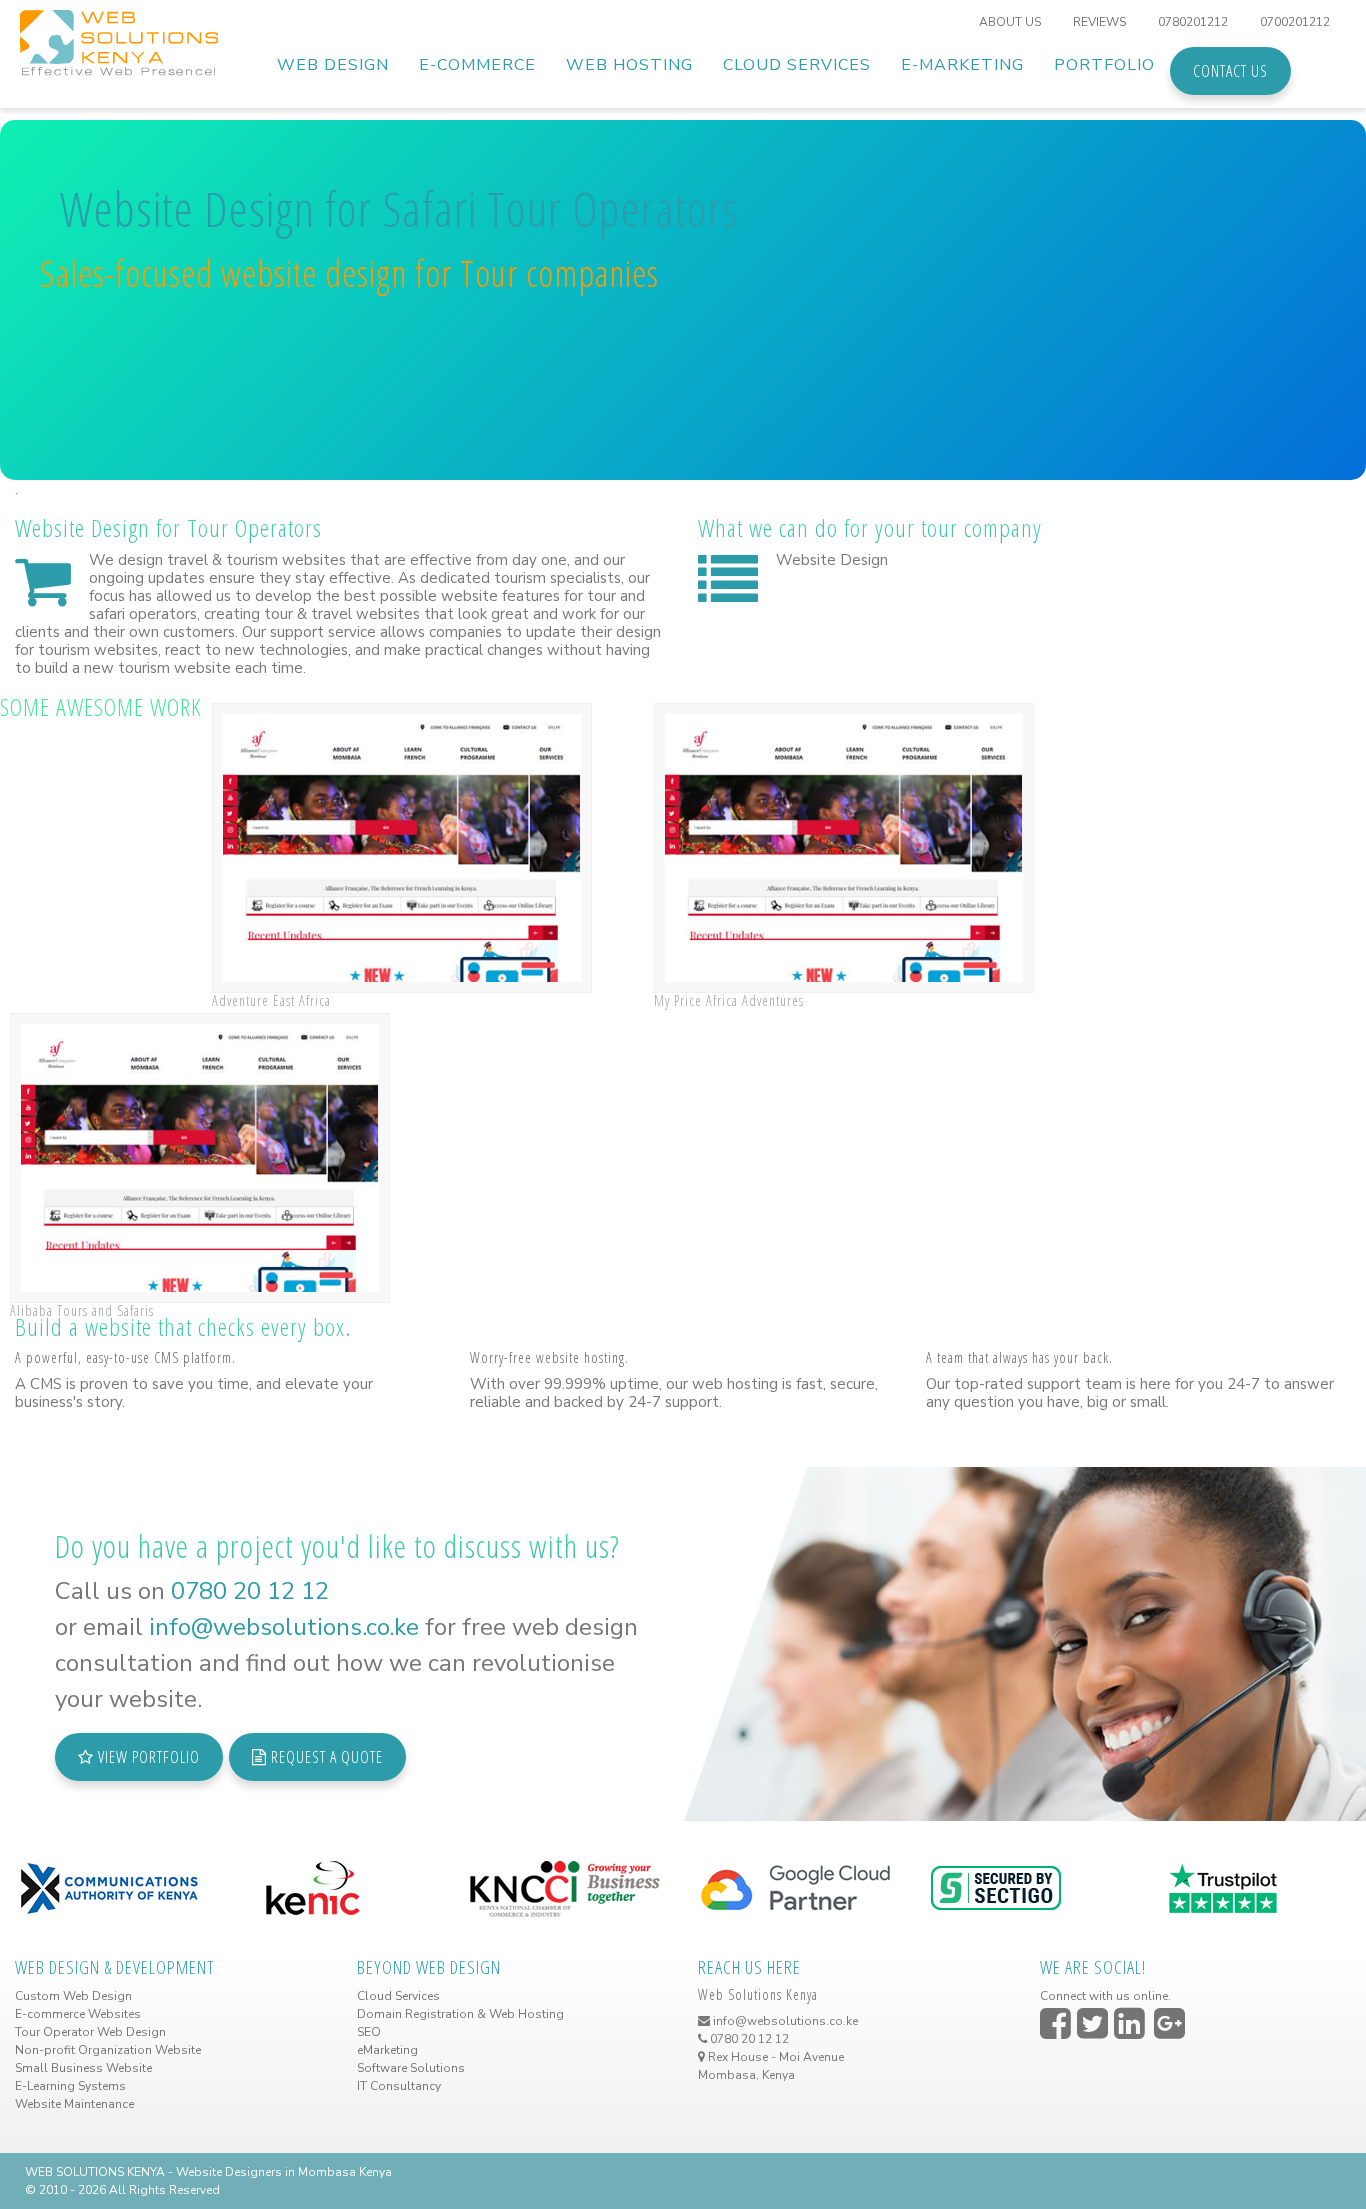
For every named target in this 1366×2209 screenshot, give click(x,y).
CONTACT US (1230, 71)
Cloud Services (398, 1996)
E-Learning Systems (70, 2086)
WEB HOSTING (629, 65)
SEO (369, 2032)
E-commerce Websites (78, 2014)
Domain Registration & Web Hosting (460, 2014)
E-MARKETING (962, 65)
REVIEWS (1099, 22)
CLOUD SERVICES (797, 65)
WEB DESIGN (333, 65)
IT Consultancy (399, 2086)
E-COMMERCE (477, 65)
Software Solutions (411, 2068)
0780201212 (1193, 22)
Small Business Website (83, 2068)
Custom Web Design (73, 1996)
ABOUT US (1010, 22)
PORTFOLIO (1104, 65)
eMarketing (387, 2050)
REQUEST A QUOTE (325, 1757)
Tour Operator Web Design (90, 2032)
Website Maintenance (74, 2104)
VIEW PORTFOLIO (147, 1757)
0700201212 (1295, 22)
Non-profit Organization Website (108, 2050)
